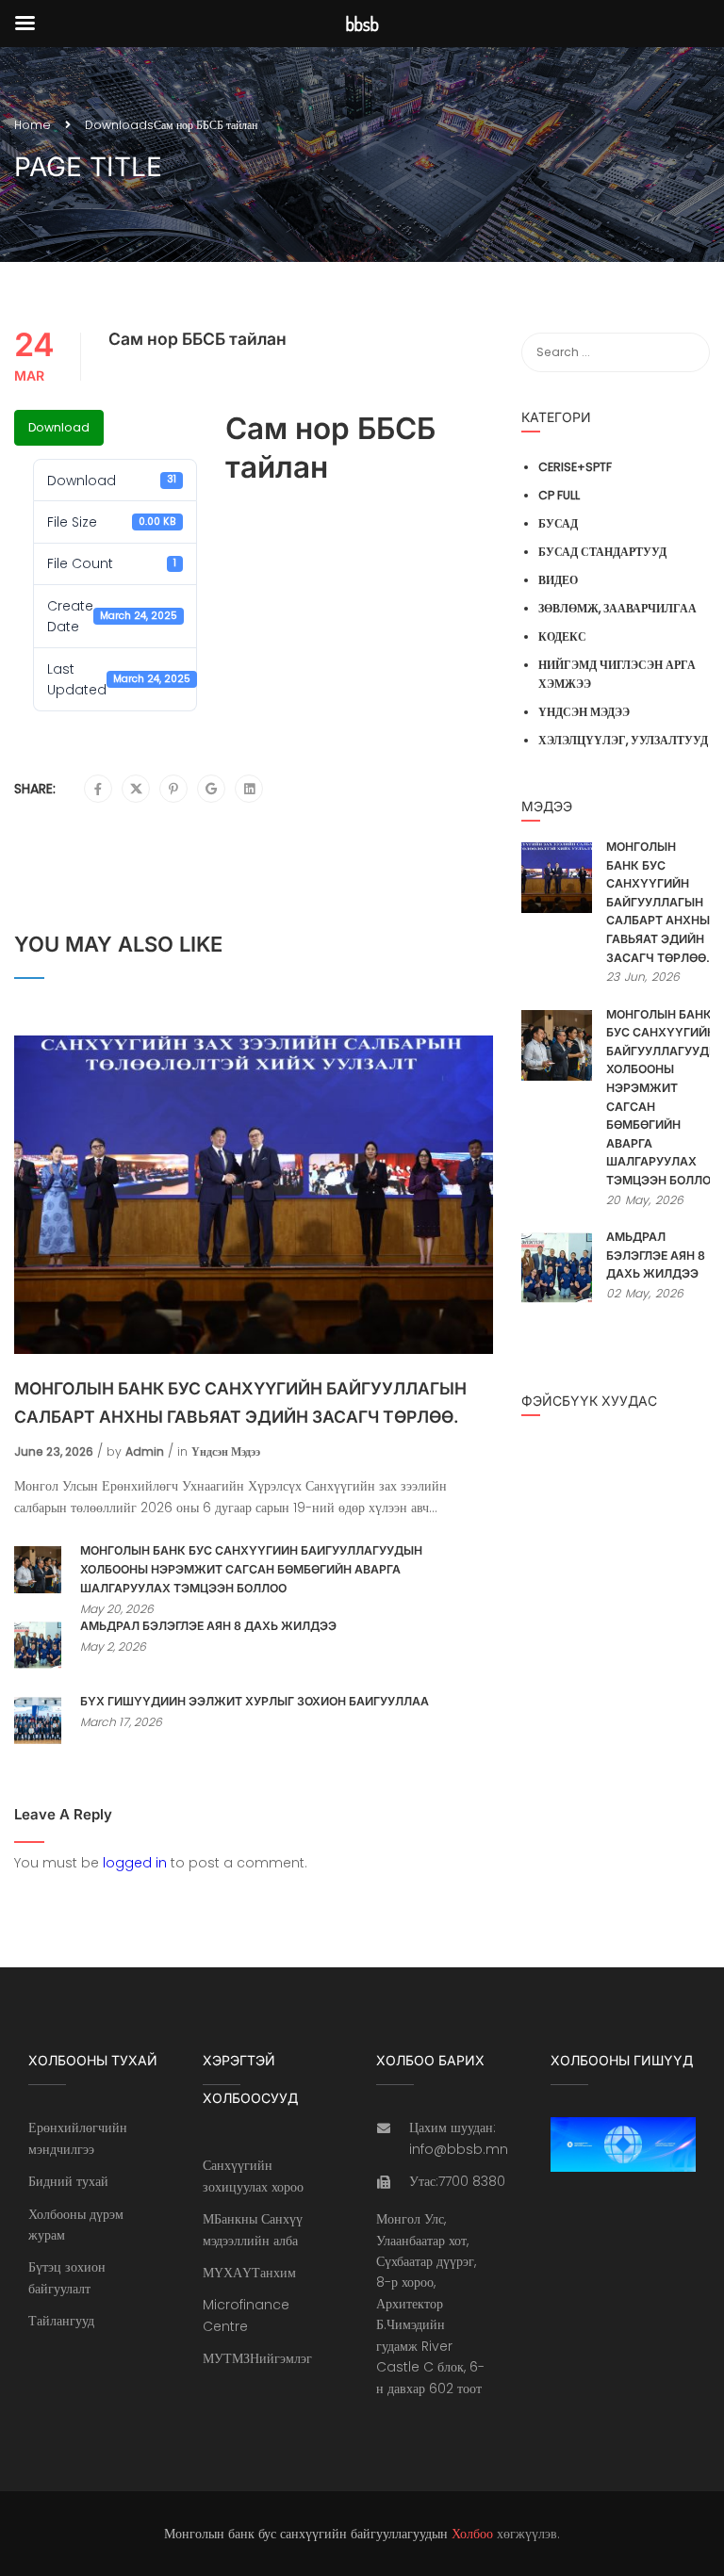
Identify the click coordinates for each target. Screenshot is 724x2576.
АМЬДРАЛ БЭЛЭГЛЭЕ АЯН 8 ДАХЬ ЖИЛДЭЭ (208, 1626)
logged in (135, 1863)
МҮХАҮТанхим (249, 2273)
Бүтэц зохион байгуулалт (67, 2277)
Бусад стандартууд (602, 552)
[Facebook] (98, 790)
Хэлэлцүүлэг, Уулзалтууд (623, 740)
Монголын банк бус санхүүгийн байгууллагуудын (306, 2534)
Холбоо (472, 2534)
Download (59, 427)
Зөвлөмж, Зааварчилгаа (617, 608)
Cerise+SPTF (575, 467)
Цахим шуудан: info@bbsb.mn (459, 2138)
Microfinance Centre (246, 2315)
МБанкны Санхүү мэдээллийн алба (253, 2229)
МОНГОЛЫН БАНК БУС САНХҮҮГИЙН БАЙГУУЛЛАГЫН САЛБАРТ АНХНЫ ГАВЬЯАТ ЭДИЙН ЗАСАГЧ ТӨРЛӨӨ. (240, 1402)
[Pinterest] (173, 790)
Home (33, 125)
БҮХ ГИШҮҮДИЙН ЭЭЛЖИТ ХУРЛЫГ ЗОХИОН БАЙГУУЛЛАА (255, 1701)
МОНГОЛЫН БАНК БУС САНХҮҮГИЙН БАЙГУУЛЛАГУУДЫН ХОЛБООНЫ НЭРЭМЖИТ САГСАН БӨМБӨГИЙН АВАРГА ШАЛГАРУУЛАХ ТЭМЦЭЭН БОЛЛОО (251, 1569)
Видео (558, 580)
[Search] (686, 352)
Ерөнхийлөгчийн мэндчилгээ (78, 2138)
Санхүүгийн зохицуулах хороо (253, 2176)
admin (145, 1451)
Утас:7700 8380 (457, 2181)
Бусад (558, 523)
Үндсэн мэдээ (226, 1451)
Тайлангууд (61, 2321)
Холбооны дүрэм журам (76, 2225)
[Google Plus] (212, 790)
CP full (559, 495)
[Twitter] (136, 790)
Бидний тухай (68, 2181)
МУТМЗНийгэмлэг (257, 2358)
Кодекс (562, 636)
